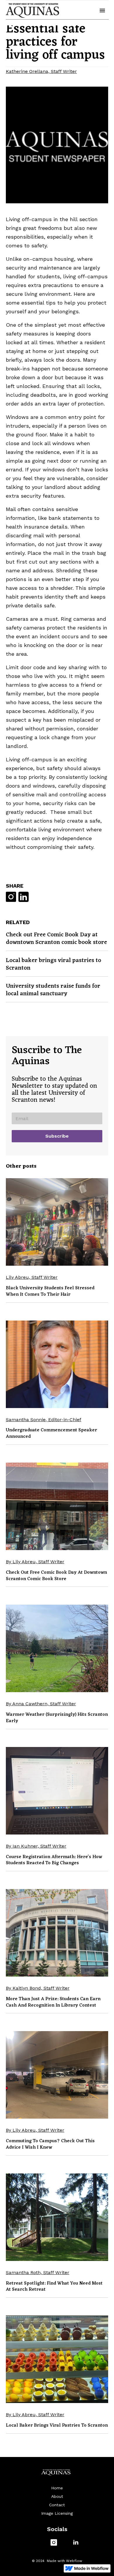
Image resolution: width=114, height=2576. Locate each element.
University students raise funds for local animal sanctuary (53, 990)
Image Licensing (57, 2513)
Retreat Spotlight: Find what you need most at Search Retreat (54, 2287)
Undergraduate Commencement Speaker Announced (51, 1433)
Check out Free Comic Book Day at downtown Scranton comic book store (56, 939)
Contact (57, 2505)
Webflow (74, 2561)
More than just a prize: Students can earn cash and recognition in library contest (53, 2002)
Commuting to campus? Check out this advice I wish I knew (50, 2144)
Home (57, 2488)
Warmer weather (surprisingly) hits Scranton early (57, 1718)
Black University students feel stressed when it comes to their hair (50, 1291)
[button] (102, 11)
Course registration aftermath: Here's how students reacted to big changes (54, 1860)
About (57, 2496)
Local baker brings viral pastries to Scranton (53, 964)
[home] (32, 11)
